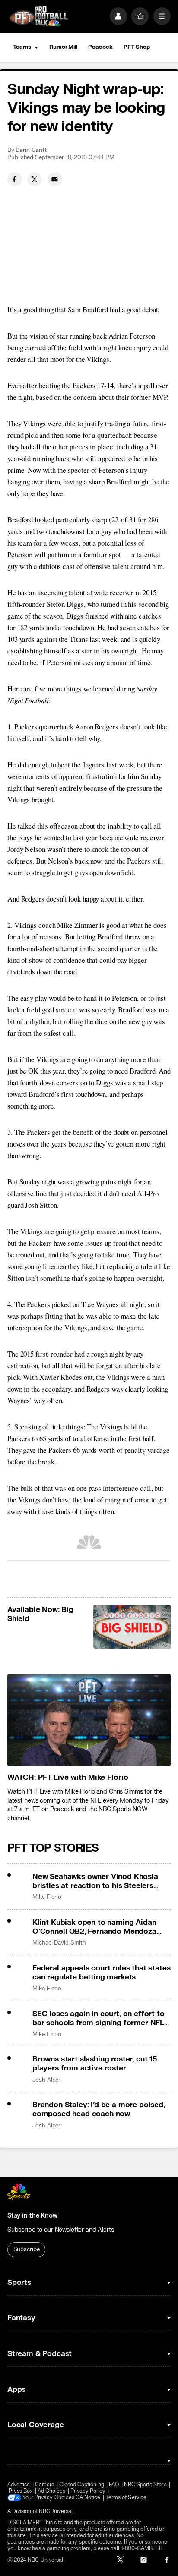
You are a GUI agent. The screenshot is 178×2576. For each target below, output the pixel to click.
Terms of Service (126, 2498)
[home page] (38, 16)
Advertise (19, 2485)
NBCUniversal (56, 2512)
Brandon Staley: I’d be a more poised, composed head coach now (99, 2109)
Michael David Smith (59, 1943)
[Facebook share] (15, 179)
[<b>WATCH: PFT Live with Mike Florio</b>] (89, 1720)
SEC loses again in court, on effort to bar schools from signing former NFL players (99, 2018)
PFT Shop (137, 47)
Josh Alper (46, 2080)
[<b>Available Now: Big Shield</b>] (132, 1627)
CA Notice (88, 2498)
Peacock (100, 47)
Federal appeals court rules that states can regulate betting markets (101, 1973)
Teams (22, 47)
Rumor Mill (63, 47)
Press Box (21, 2491)
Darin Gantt (31, 150)
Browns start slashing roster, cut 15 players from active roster (95, 2064)
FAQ (114, 2485)
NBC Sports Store (145, 2485)
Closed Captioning (82, 2485)
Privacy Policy (88, 2491)
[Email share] (55, 179)
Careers (44, 2485)
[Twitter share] (35, 179)
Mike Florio (47, 1897)
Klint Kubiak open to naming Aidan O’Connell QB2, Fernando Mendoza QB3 (94, 1927)
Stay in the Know (32, 2216)
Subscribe (27, 2249)
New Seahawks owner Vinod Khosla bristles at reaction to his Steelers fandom (95, 1881)
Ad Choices (52, 2491)
